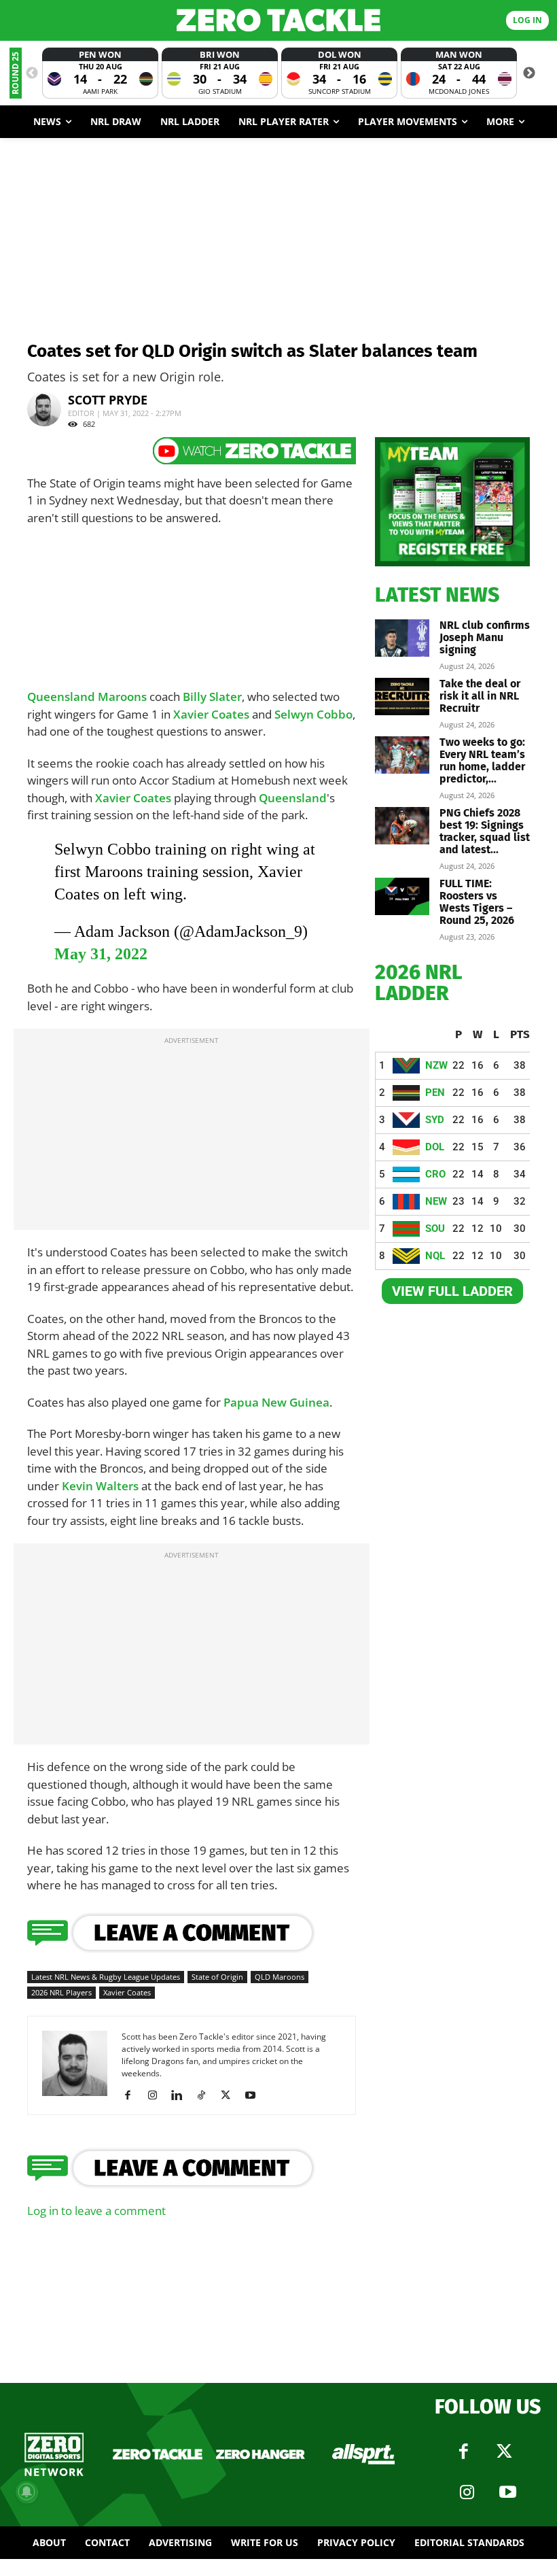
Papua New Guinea (276, 1402)
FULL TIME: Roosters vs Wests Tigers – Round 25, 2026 (477, 902)
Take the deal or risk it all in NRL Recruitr (480, 696)
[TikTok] (206, 2095)
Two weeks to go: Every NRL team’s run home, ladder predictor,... (482, 760)
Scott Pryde (108, 400)
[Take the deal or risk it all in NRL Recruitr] (402, 697)
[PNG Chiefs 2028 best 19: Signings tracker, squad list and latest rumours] (402, 826)
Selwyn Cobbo (313, 714)
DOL (435, 1147)
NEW (436, 1201)
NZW (436, 1065)
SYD (435, 1120)
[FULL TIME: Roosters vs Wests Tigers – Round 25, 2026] (402, 896)
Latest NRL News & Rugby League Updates (106, 1977)
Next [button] (529, 73)
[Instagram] (157, 2095)
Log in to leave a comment (96, 2211)
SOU (435, 1229)
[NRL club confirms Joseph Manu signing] (402, 638)
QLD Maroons (280, 1977)
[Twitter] (505, 2452)
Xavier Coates (211, 714)
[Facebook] (133, 2095)
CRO (435, 1174)
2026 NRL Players (61, 1992)
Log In (527, 20)
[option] (100, 73)
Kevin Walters (100, 1486)
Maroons (122, 697)
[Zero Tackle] (278, 20)
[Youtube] (255, 2095)
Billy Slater (212, 697)
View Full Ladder (452, 1291)
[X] (231, 2095)
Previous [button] (32, 73)
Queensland (62, 697)
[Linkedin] (182, 2095)
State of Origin (217, 1977)
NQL (435, 1256)
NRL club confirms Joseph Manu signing (485, 637)
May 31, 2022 (101, 954)
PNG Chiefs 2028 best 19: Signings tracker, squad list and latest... (485, 831)
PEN (435, 1093)
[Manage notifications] (26, 2492)
